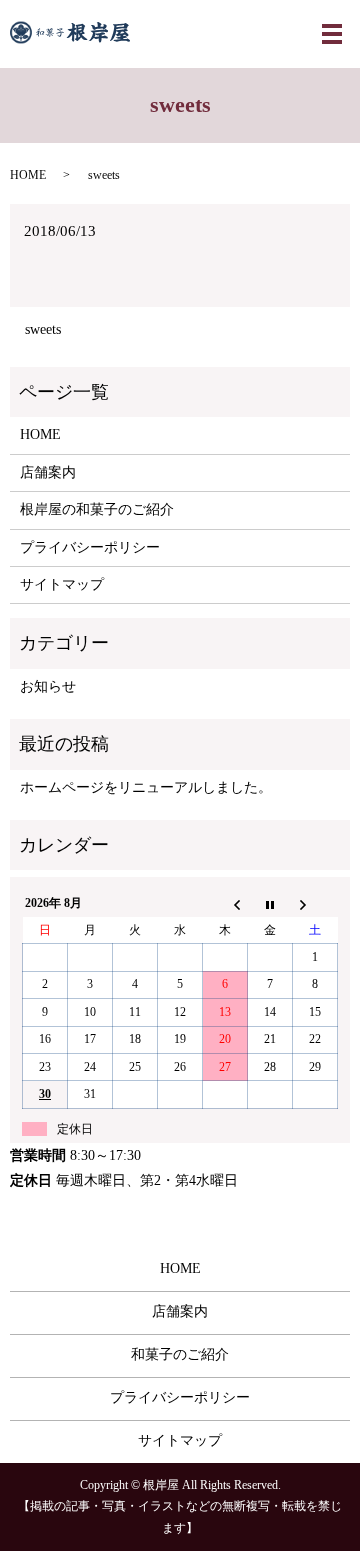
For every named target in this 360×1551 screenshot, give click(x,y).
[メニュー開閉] (332, 34)
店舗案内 (48, 472)
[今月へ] (270, 904)
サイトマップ (62, 584)
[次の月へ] (315, 904)
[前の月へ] (225, 904)
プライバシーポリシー (90, 547)
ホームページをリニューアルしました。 (146, 787)
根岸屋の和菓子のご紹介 (97, 509)
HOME (28, 175)
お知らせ (48, 686)
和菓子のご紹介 (180, 1354)
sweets (43, 329)
